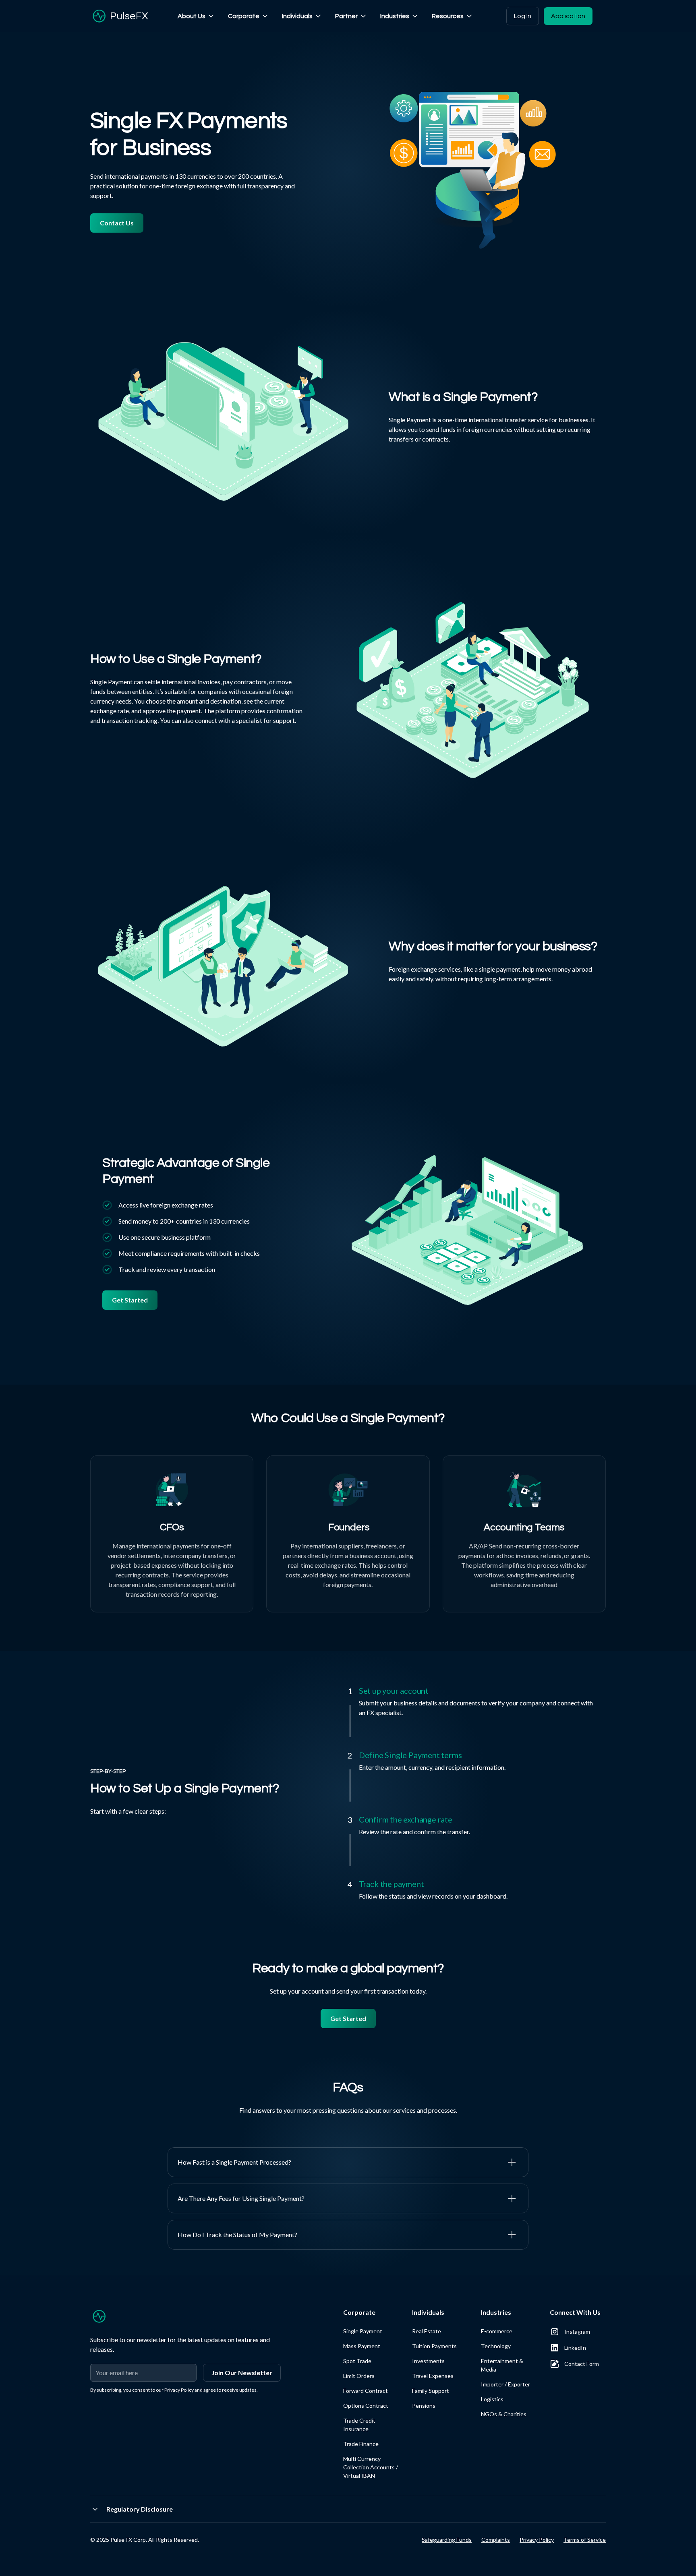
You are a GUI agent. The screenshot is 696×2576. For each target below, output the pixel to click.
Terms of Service (585, 2540)
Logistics (492, 2399)
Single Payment (363, 2331)
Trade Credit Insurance (359, 2425)
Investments (428, 2361)
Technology (496, 2346)
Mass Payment (362, 2346)
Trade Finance (361, 2444)
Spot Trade (357, 2361)
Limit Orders (359, 2376)
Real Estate (427, 2331)
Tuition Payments (434, 2346)
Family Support (431, 2391)
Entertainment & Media (502, 2365)
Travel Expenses (433, 2376)
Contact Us (117, 223)
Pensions (424, 2406)
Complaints (496, 2540)
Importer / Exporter (505, 2384)
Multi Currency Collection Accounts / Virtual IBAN (371, 2467)
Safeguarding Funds (447, 2540)
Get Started (130, 1300)
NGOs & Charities (504, 2414)
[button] (196, 16)
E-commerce (497, 2331)
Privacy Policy (537, 2540)
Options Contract (366, 2406)
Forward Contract (366, 2391)
